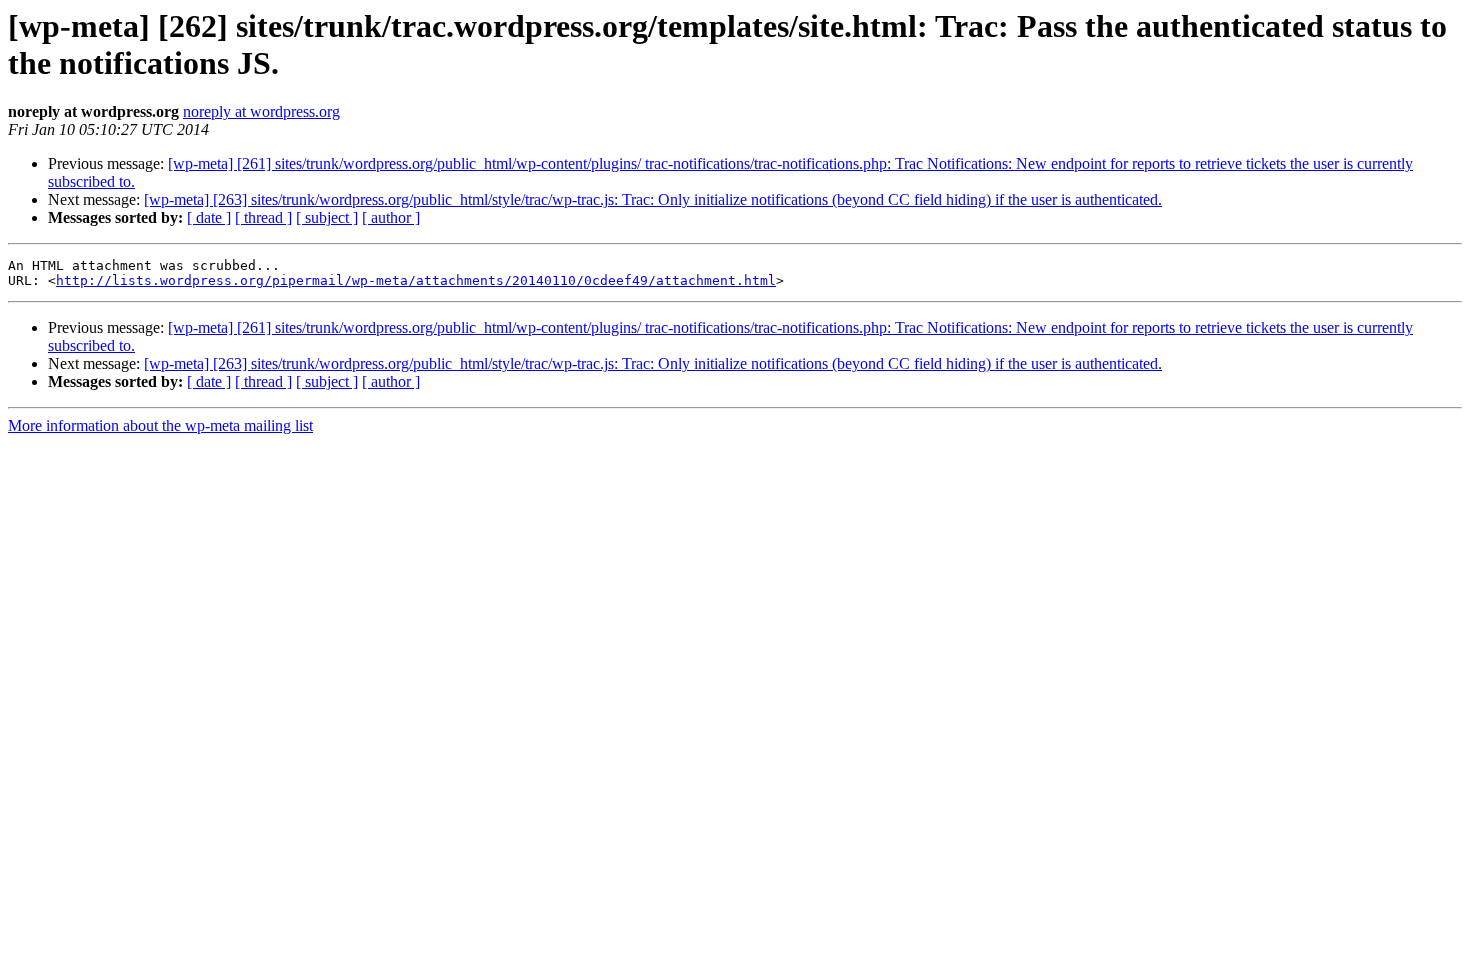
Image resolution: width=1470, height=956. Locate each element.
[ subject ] (327, 217)
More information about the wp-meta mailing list (160, 425)
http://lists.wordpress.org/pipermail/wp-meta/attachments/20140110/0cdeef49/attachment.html (416, 280)
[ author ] (391, 217)
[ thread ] (263, 217)
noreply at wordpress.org (261, 111)
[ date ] (209, 217)
